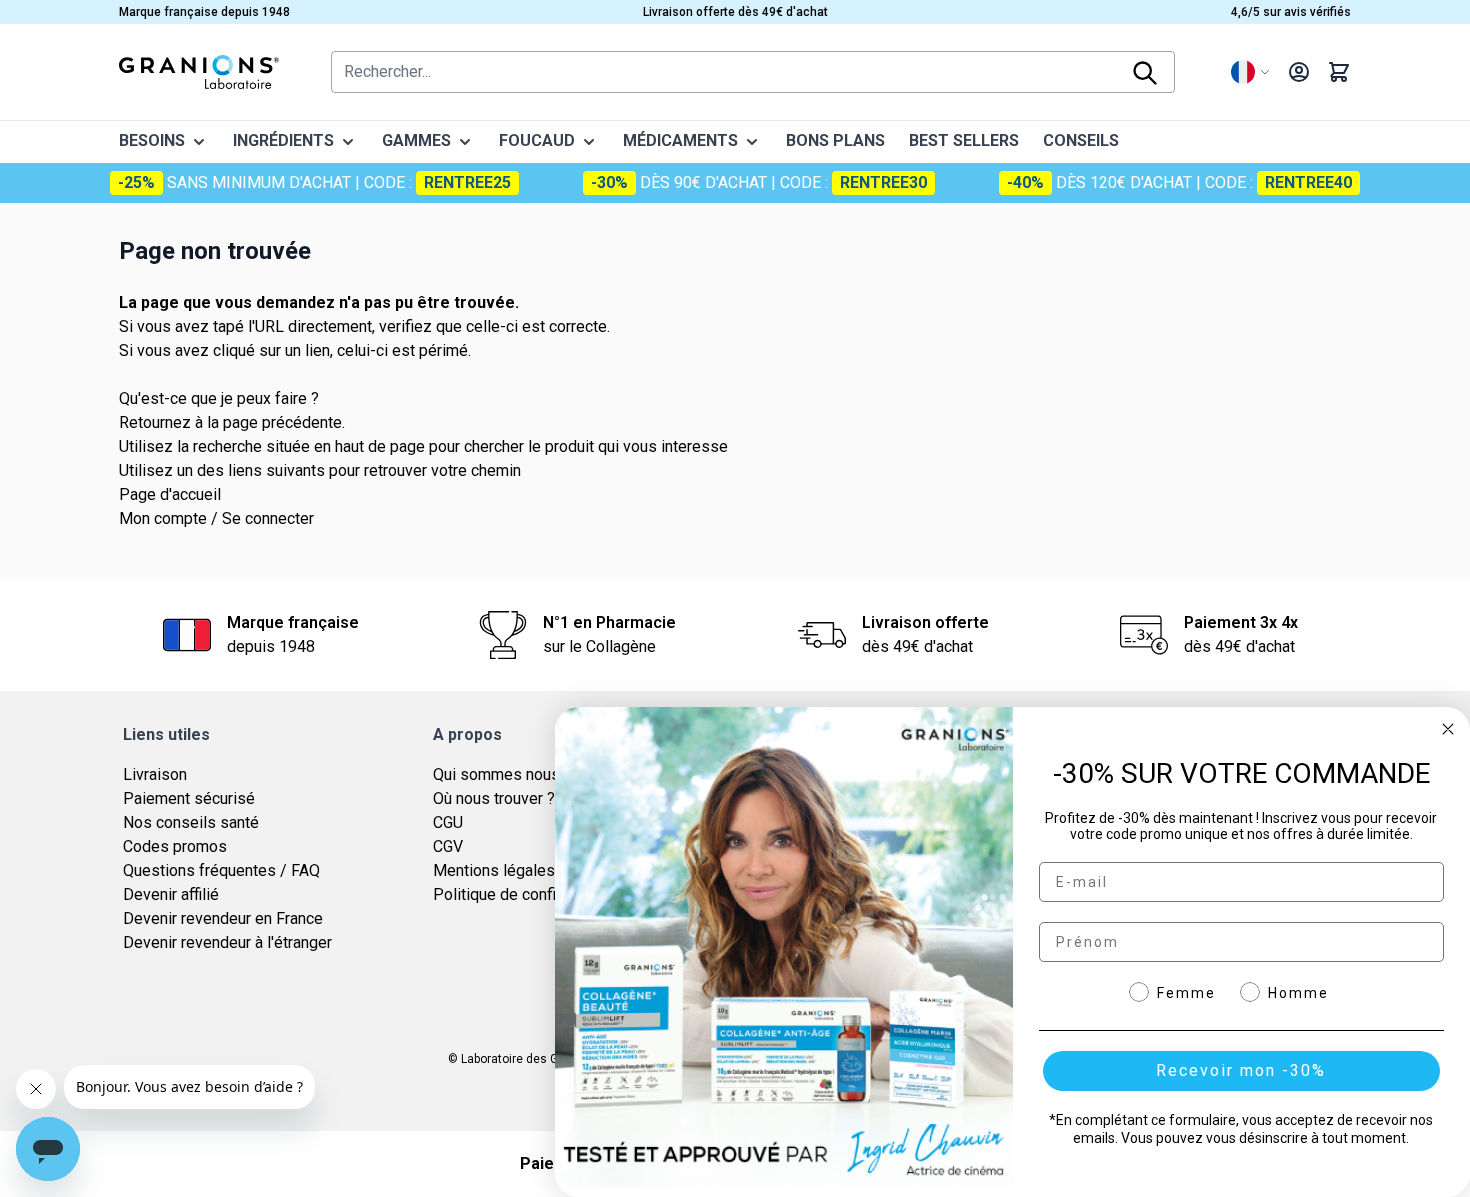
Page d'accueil (170, 494)
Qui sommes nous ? (502, 774)
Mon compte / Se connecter (216, 518)
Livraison (155, 774)
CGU (448, 822)
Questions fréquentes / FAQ (221, 870)
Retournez (155, 422)
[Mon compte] (1299, 72)
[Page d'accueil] (199, 72)
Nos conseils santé (191, 822)
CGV (448, 846)
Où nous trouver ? (494, 798)
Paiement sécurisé (189, 798)
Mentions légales (494, 870)
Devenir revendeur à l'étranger (227, 942)
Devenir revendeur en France (223, 918)
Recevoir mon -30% (1241, 1070)
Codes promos (175, 846)
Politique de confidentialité (527, 894)
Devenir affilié (171, 894)
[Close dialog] (1448, 729)
